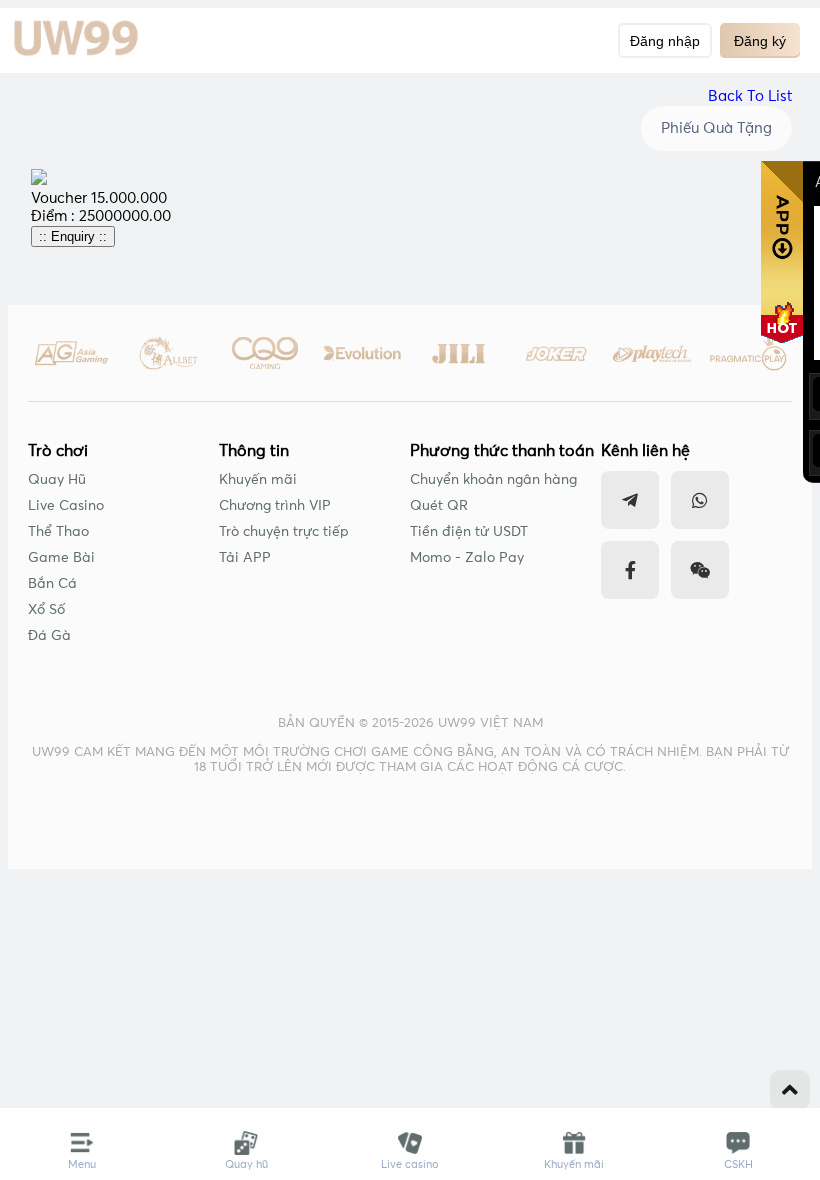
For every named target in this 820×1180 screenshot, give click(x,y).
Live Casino (66, 506)
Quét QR (439, 506)
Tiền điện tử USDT (469, 532)
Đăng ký (760, 41)
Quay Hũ (57, 480)
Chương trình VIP (275, 506)
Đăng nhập (665, 41)
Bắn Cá (52, 584)
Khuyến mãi (258, 480)
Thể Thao (58, 532)
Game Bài (61, 558)
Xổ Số (46, 610)
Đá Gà (49, 636)
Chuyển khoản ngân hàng (493, 480)
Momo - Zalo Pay (467, 558)
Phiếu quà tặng (716, 128)
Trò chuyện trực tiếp (284, 532)
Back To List (750, 96)
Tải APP (245, 558)
